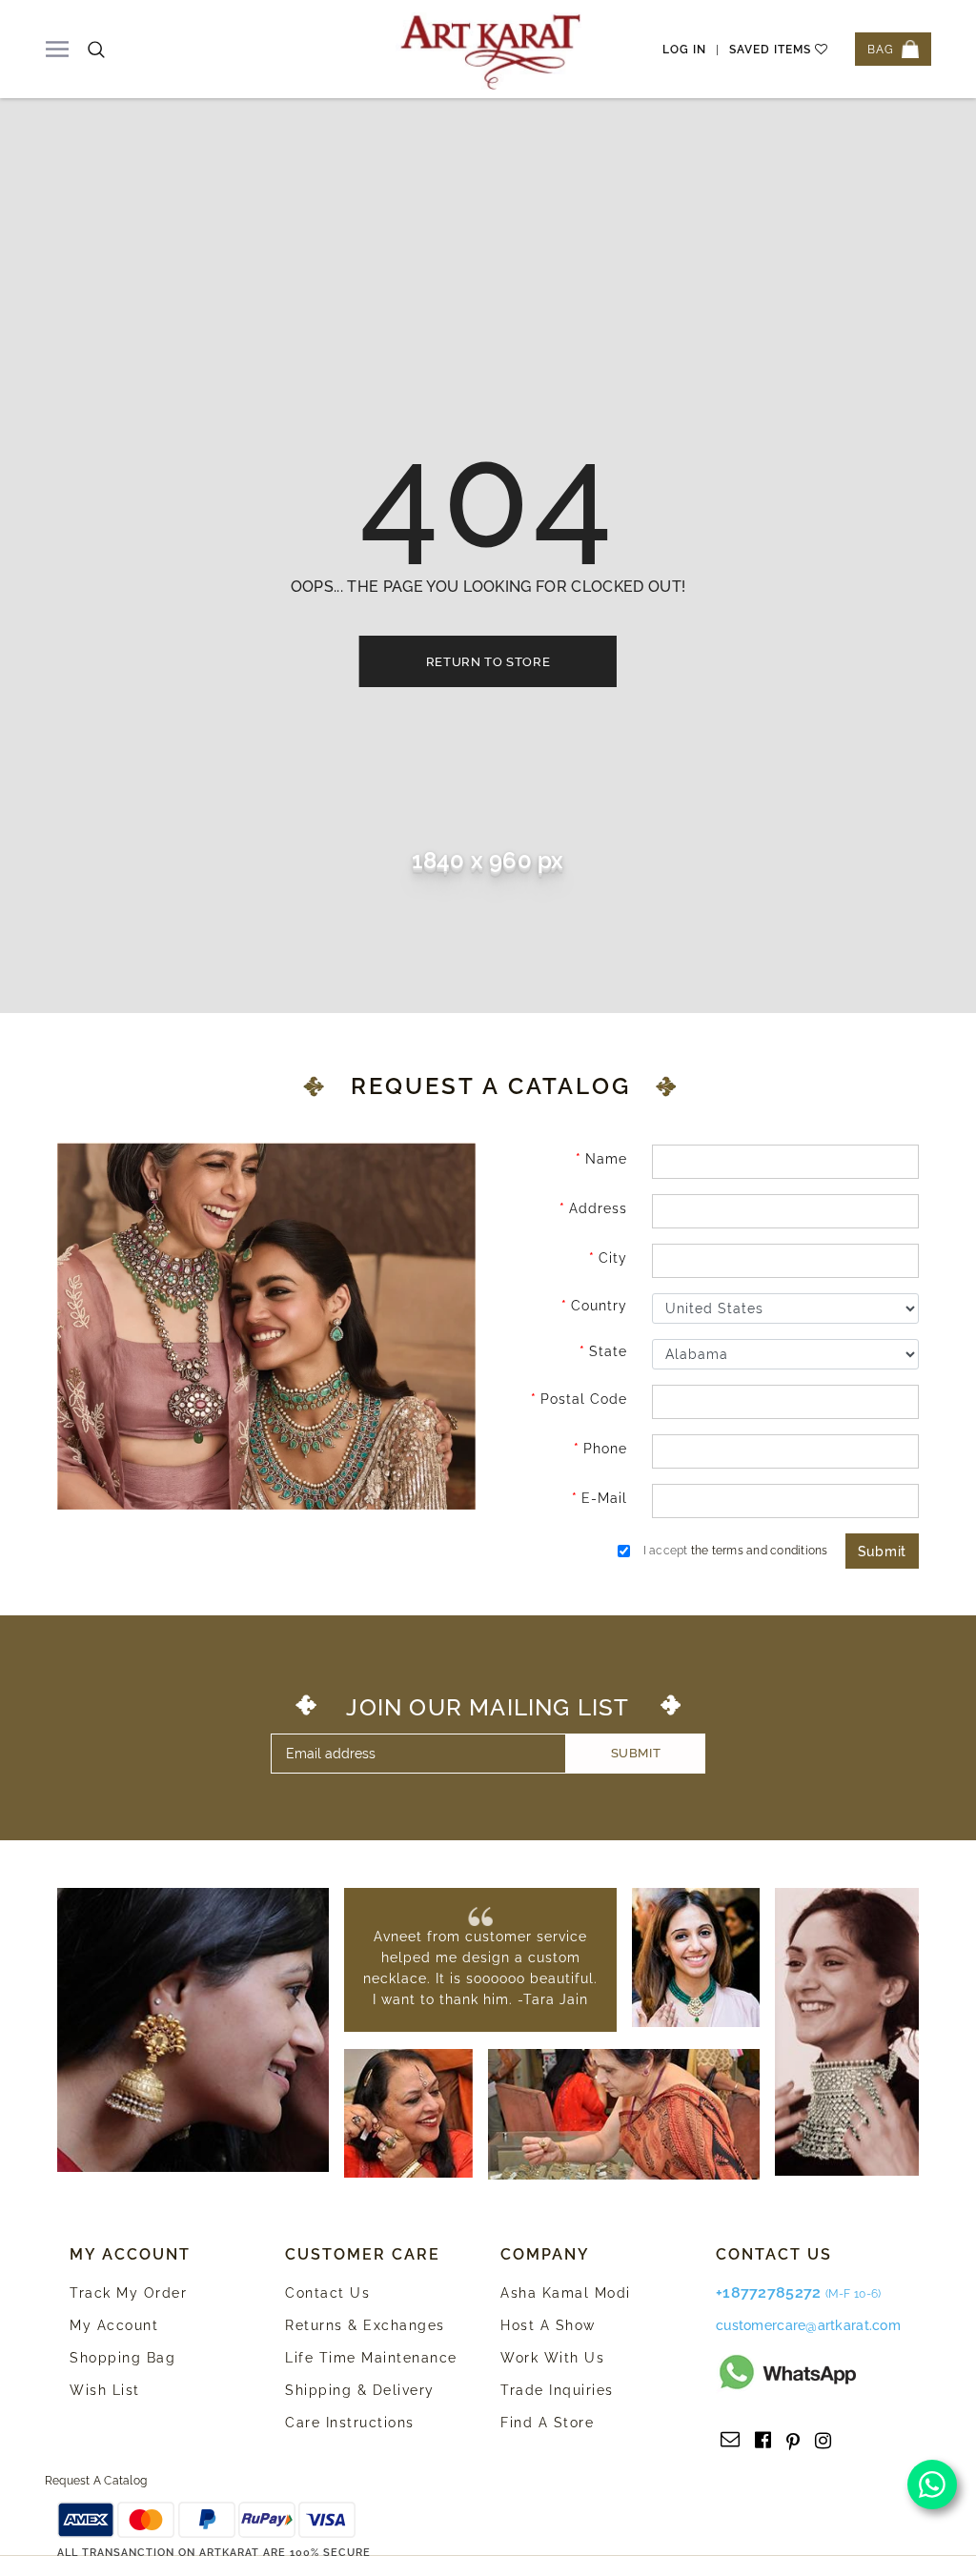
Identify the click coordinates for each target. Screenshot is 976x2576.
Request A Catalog (96, 2481)
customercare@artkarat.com (808, 2325)
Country (599, 1306)
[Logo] (491, 49)
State (608, 1351)
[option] (480, 1968)
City (613, 1258)
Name (606, 1159)
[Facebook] (763, 2441)
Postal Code (584, 1399)
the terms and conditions (760, 1551)
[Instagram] (823, 2441)
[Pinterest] (793, 2441)
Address (598, 1208)
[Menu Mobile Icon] (57, 49)
